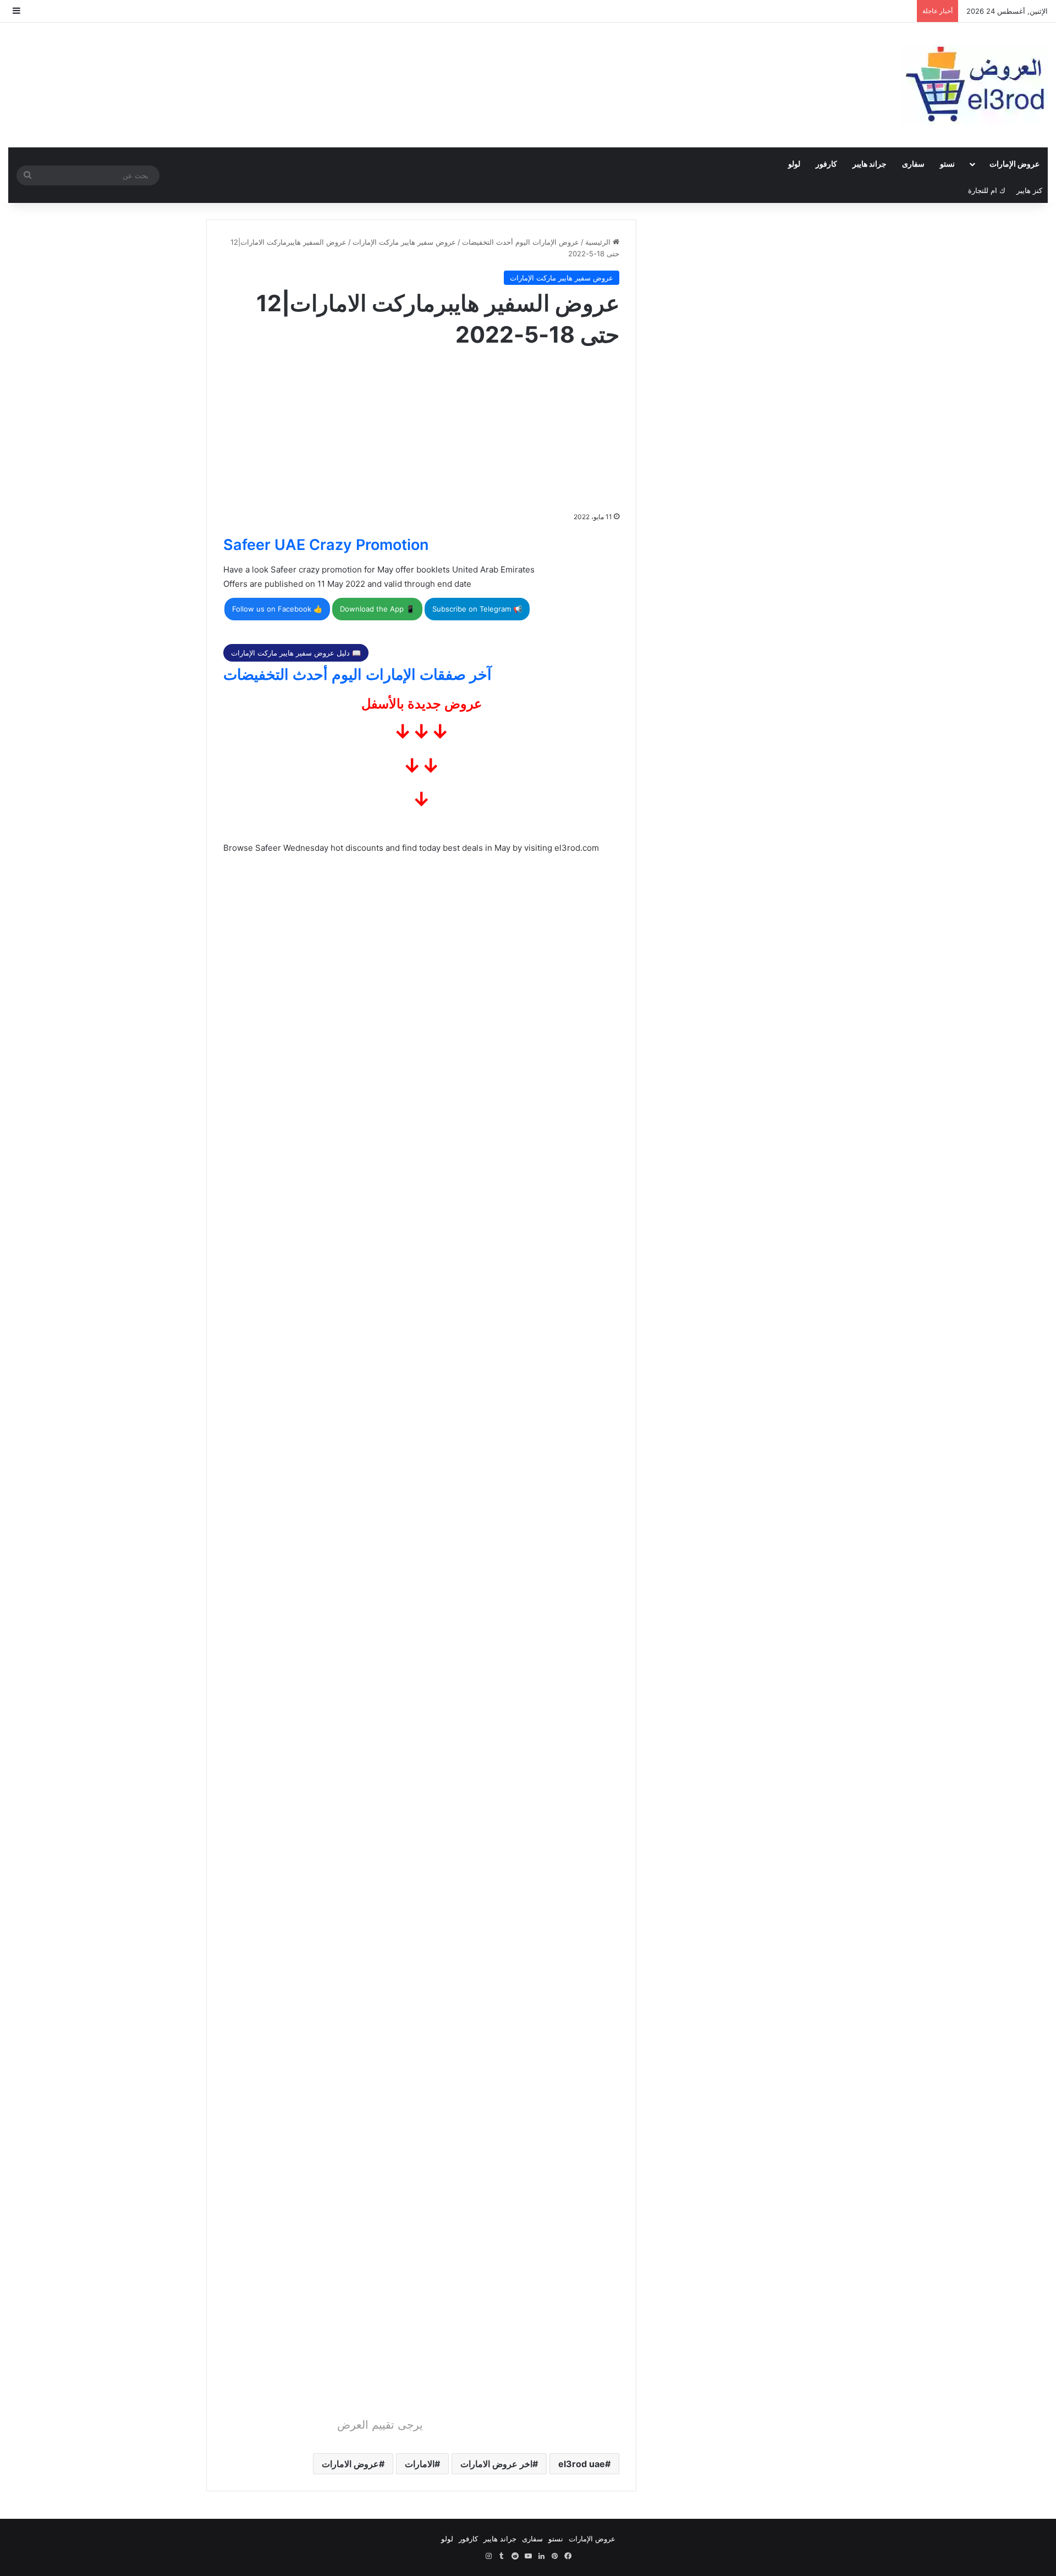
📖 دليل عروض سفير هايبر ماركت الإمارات (296, 653)
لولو (794, 164)
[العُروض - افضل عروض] (974, 85)
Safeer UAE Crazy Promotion (326, 545)
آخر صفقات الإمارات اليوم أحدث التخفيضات (358, 675)
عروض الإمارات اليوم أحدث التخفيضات (521, 242)
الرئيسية (599, 242)
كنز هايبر (1029, 190)
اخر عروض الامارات (496, 2464)
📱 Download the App (377, 609)
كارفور (826, 164)
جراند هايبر (870, 164)
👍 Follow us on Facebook (277, 609)
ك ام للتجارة (987, 190)
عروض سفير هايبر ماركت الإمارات (404, 242)
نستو (947, 164)
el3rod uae (582, 2464)
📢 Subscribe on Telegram (477, 609)
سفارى (913, 164)
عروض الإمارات (1014, 164)
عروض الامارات (350, 2464)
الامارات (420, 2464)
